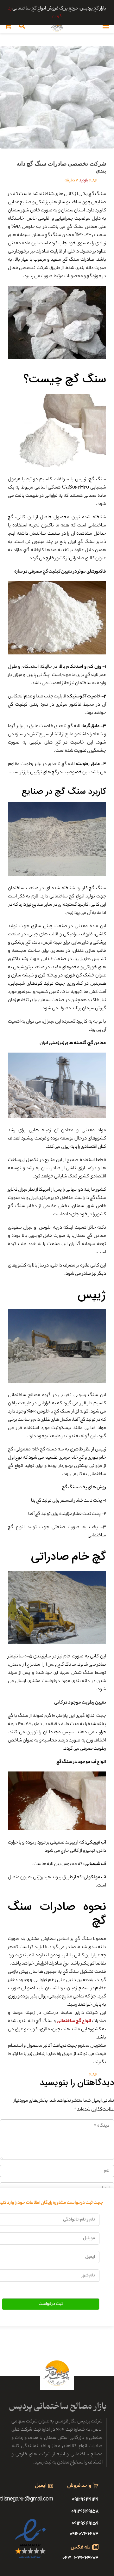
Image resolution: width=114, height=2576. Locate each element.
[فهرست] (106, 26)
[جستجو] (22, 26)
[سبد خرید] (8, 26)
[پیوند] (57, 26)
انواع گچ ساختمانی (74, 2021)
